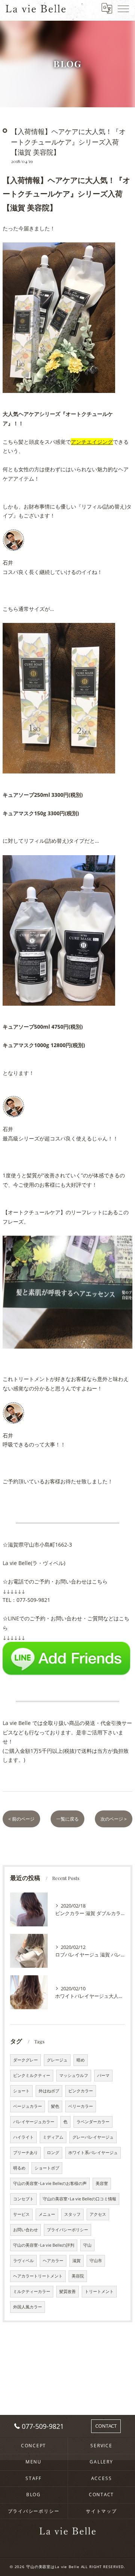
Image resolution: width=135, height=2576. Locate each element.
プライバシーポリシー (67, 2230)
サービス (21, 2214)
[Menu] (123, 8)
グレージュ (57, 2060)
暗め (81, 2060)
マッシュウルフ (74, 2075)
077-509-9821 (33, 1600)
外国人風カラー (28, 2307)
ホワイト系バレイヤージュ (93, 2153)
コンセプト (23, 2199)
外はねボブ (49, 2091)
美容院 (78, 2276)
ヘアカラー (53, 2261)
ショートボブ (47, 2168)
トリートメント (99, 2291)
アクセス (98, 2214)
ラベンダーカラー (93, 2122)
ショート (21, 2091)
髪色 (55, 2106)
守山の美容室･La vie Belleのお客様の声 (50, 2183)
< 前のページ (21, 1819)
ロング (53, 2153)
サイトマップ (101, 2511)
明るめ (19, 2168)
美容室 (102, 2183)
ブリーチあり (25, 2153)
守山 (87, 2245)
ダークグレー (25, 2060)
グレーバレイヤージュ (93, 2137)
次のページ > (114, 1819)
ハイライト (23, 2137)
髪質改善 (67, 2291)
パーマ (103, 2075)
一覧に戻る (67, 1819)
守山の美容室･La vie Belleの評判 (44, 2245)
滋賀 (76, 2261)
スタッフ (72, 2214)
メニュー (47, 2214)
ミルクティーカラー (32, 2291)
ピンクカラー (81, 2091)
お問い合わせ (25, 2230)
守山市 (96, 2261)
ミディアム (53, 2137)
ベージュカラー (28, 2106)
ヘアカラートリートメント (38, 2276)
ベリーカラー (81, 2106)
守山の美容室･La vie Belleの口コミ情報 (79, 2199)
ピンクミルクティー (32, 2075)
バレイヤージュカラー (34, 2122)
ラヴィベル (23, 2261)
